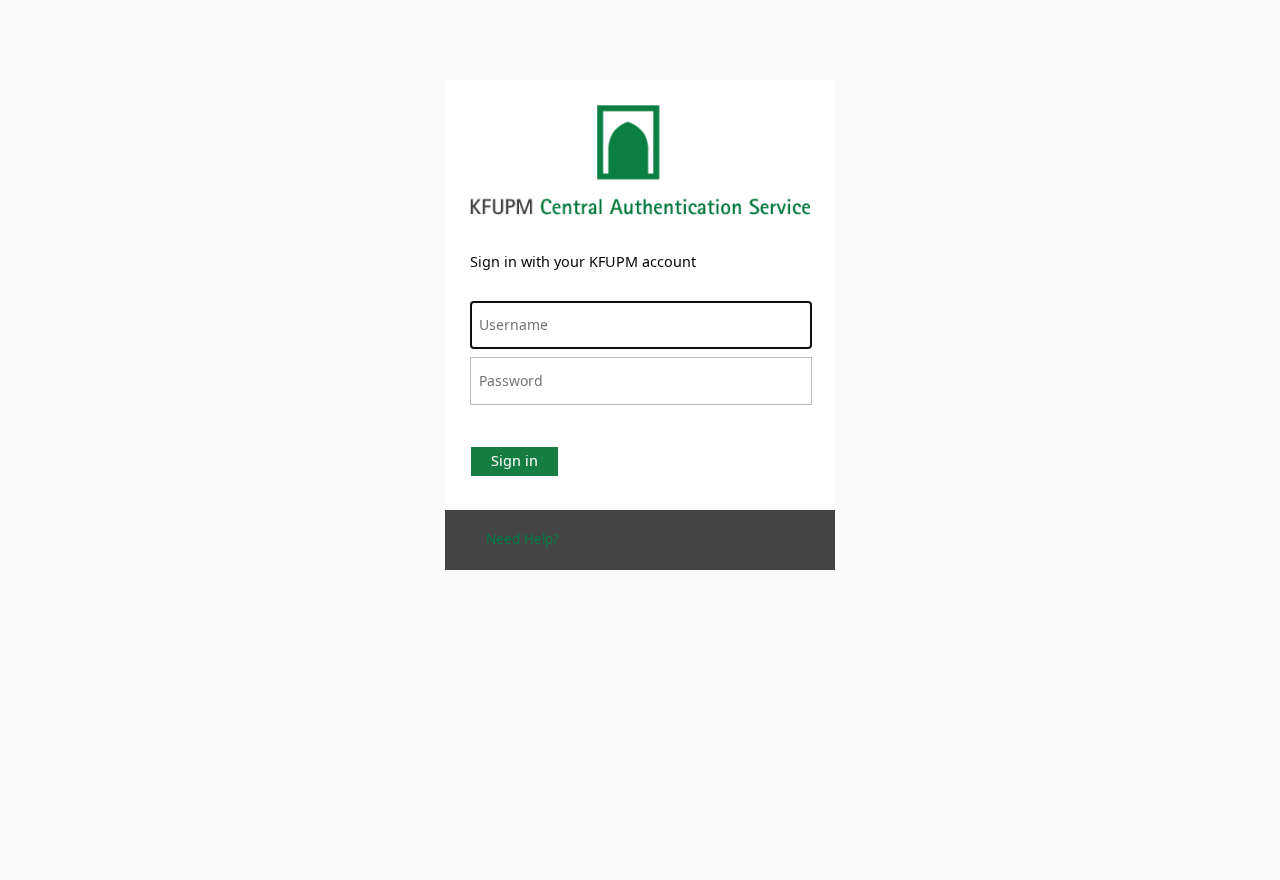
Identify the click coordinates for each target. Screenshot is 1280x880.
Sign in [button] (514, 460)
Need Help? (522, 539)
